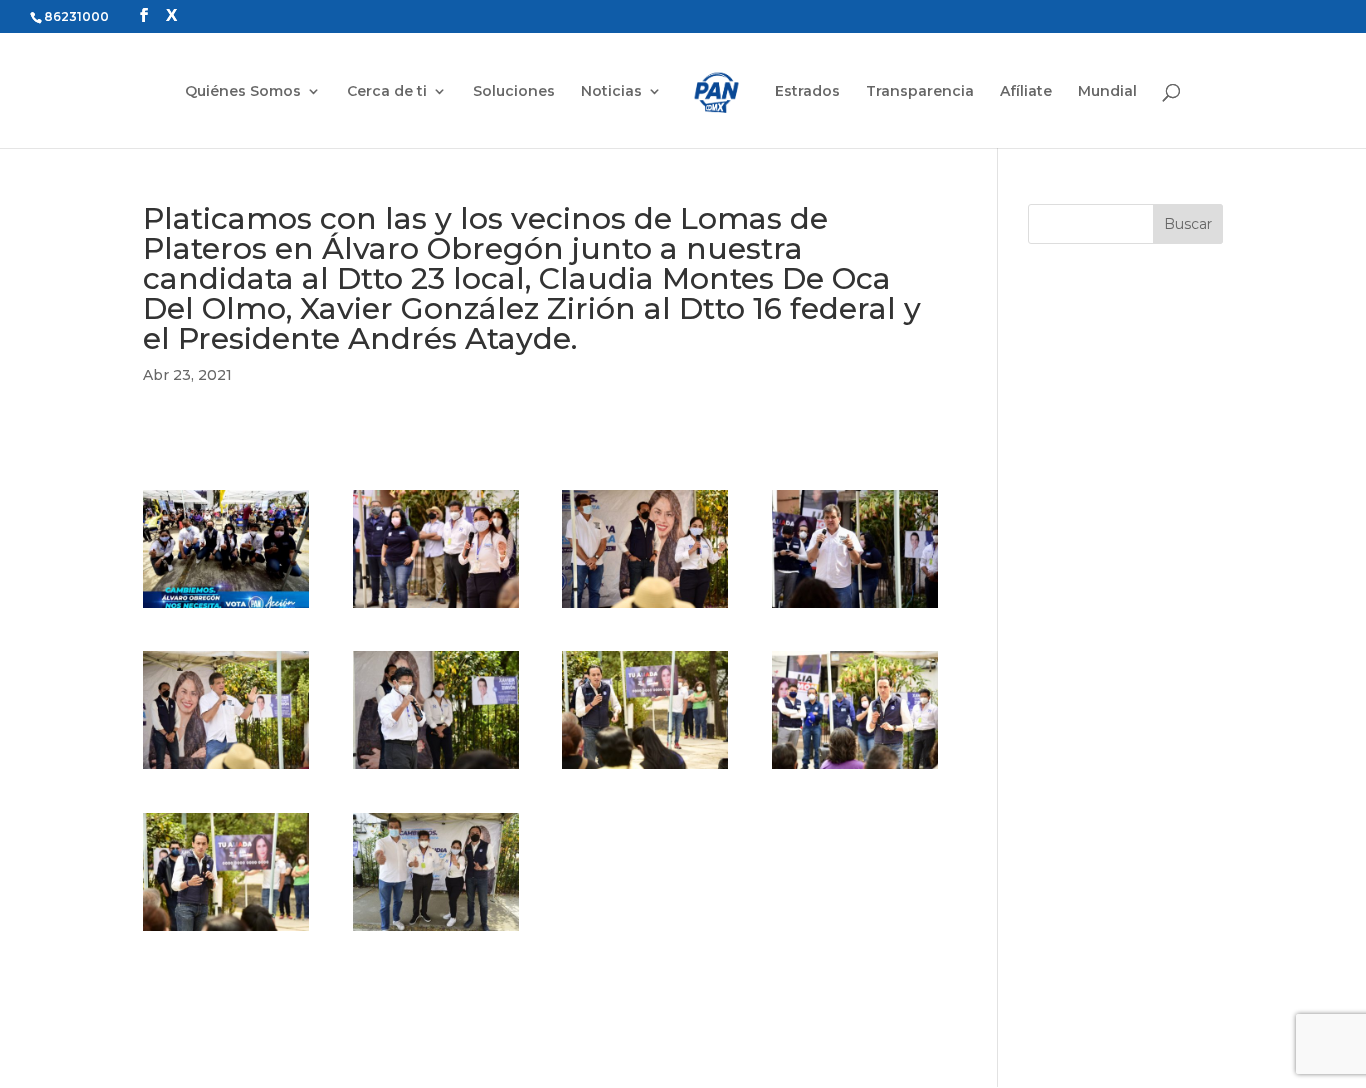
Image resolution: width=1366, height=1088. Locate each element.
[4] (855, 608)
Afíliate (1026, 92)
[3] (645, 608)
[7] (645, 769)
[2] (436, 608)
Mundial (1107, 92)
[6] (436, 769)
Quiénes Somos (243, 92)
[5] (226, 769)
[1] (226, 608)
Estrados (807, 92)
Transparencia (920, 92)
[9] (226, 931)
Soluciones (514, 92)
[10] (436, 931)
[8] (855, 769)
